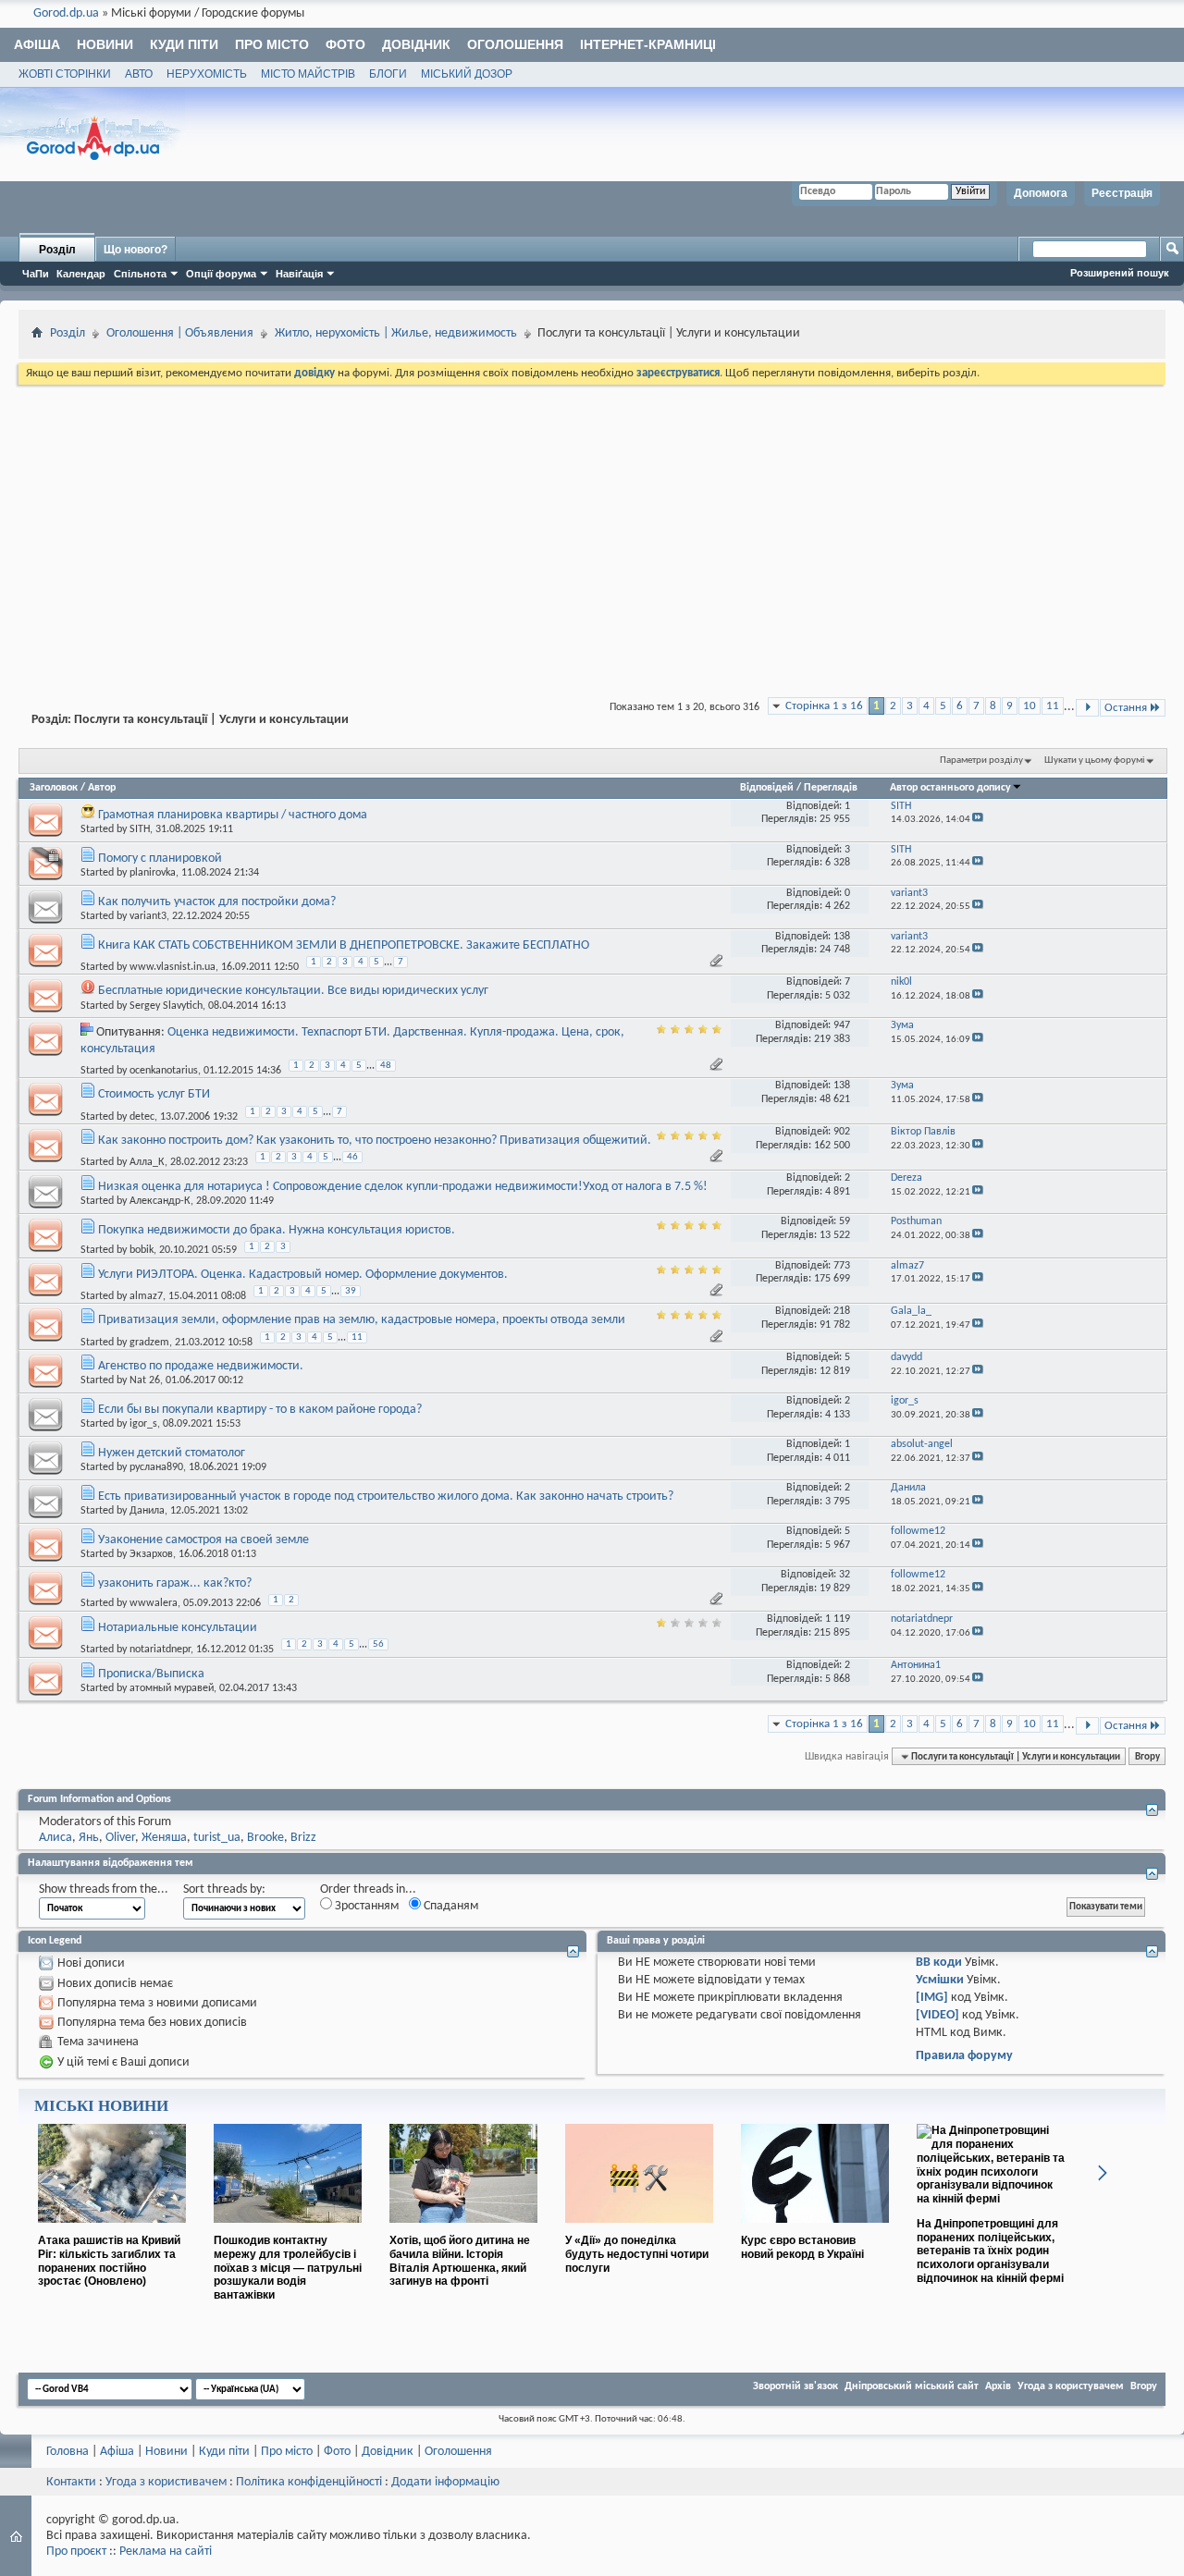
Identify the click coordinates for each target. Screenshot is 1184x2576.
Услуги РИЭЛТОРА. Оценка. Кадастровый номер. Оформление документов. (303, 1275)
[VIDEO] (937, 2015)
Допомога (1041, 193)
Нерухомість (207, 74)
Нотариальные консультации (178, 1628)
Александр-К (160, 1201)
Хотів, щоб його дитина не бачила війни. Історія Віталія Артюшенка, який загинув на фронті (460, 2261)
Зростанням (365, 1906)
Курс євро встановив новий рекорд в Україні (802, 2247)
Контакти (71, 2482)
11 (1053, 706)
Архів (998, 2386)
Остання (1126, 708)
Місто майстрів (308, 74)
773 (842, 1266)
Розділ (57, 250)
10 (1030, 706)
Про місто (272, 44)
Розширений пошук (1120, 273)
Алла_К (147, 1162)
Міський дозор (467, 74)
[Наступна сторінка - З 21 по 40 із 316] (1087, 708)
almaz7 (146, 1296)
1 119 (838, 1619)
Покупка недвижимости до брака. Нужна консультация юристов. (277, 1230)
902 (842, 1132)
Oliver (120, 1838)
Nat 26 (145, 1380)
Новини (105, 44)
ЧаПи (36, 274)
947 (842, 1025)
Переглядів (831, 788)
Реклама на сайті (166, 2551)
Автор (102, 788)
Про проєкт (76, 2551)
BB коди (939, 1963)
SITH (140, 829)
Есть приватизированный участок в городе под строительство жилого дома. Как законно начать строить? (386, 1497)
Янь (89, 1838)
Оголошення (515, 44)
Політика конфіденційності (309, 2482)
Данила (147, 1511)
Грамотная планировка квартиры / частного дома (233, 815)
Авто (139, 74)
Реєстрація (1122, 193)
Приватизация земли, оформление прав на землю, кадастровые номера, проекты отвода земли (362, 1320)
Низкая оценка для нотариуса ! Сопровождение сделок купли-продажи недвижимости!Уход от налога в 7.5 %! (403, 1187)
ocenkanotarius (164, 1071)
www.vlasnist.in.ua (173, 967)
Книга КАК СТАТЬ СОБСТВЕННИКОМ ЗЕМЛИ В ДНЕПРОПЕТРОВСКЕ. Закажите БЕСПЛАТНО (344, 945)
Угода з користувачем (1071, 2386)
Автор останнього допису (950, 788)
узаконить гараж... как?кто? (175, 1583)
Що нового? (136, 250)
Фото (345, 44)
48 (386, 1066)
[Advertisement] (592, 527)
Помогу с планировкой (160, 859)
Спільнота (140, 274)
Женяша (164, 1838)
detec (142, 1116)
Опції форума (221, 274)
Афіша (37, 44)
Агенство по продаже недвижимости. (201, 1366)
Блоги (388, 74)
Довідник (416, 44)
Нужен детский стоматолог (172, 1453)
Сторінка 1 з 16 (824, 706)
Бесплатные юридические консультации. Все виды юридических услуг (293, 991)
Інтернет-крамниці (648, 44)
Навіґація (299, 274)
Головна (68, 2452)
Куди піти (184, 44)
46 (352, 1157)
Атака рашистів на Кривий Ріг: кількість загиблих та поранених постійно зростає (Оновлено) (109, 2261)
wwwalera (154, 1603)
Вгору (1147, 1757)
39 (351, 1291)
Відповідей (767, 788)
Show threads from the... (104, 1889)
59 (845, 1221)
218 (842, 1311)
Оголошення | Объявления (180, 333)
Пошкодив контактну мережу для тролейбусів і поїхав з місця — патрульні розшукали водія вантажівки (288, 2268)
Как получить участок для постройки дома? (217, 902)
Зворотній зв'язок (795, 2386)
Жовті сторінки (65, 74)
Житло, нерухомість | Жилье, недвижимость (396, 333)
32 (845, 1575)
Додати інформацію (445, 2482)
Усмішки (940, 1980)
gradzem (149, 1342)
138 (842, 937)
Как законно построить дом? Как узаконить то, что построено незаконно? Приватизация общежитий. (375, 1141)
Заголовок (54, 788)
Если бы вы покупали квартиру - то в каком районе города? (260, 1410)
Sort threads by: (224, 1889)
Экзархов (151, 1554)
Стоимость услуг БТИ (154, 1094)
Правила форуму (964, 2056)
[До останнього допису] (978, 820)
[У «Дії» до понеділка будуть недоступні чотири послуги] (639, 2230)
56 (378, 1644)
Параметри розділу (981, 761)
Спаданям (450, 1906)
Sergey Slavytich (166, 1006)
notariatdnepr (160, 1650)
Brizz (303, 1838)
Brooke (265, 1838)
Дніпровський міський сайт (912, 2386)
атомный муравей (172, 1688)
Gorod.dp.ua (66, 13)
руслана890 (156, 1467)
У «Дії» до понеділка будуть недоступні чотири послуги (637, 2254)
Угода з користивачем (166, 2482)
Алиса (55, 1838)
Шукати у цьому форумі (1095, 761)
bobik (142, 1250)
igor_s (143, 1424)
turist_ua (217, 1838)
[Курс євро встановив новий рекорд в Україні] (815, 2230)
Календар (81, 274)
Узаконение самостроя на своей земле (203, 1540)
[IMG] (932, 1998)
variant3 (148, 916)
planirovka (153, 873)
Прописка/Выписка (151, 1674)
